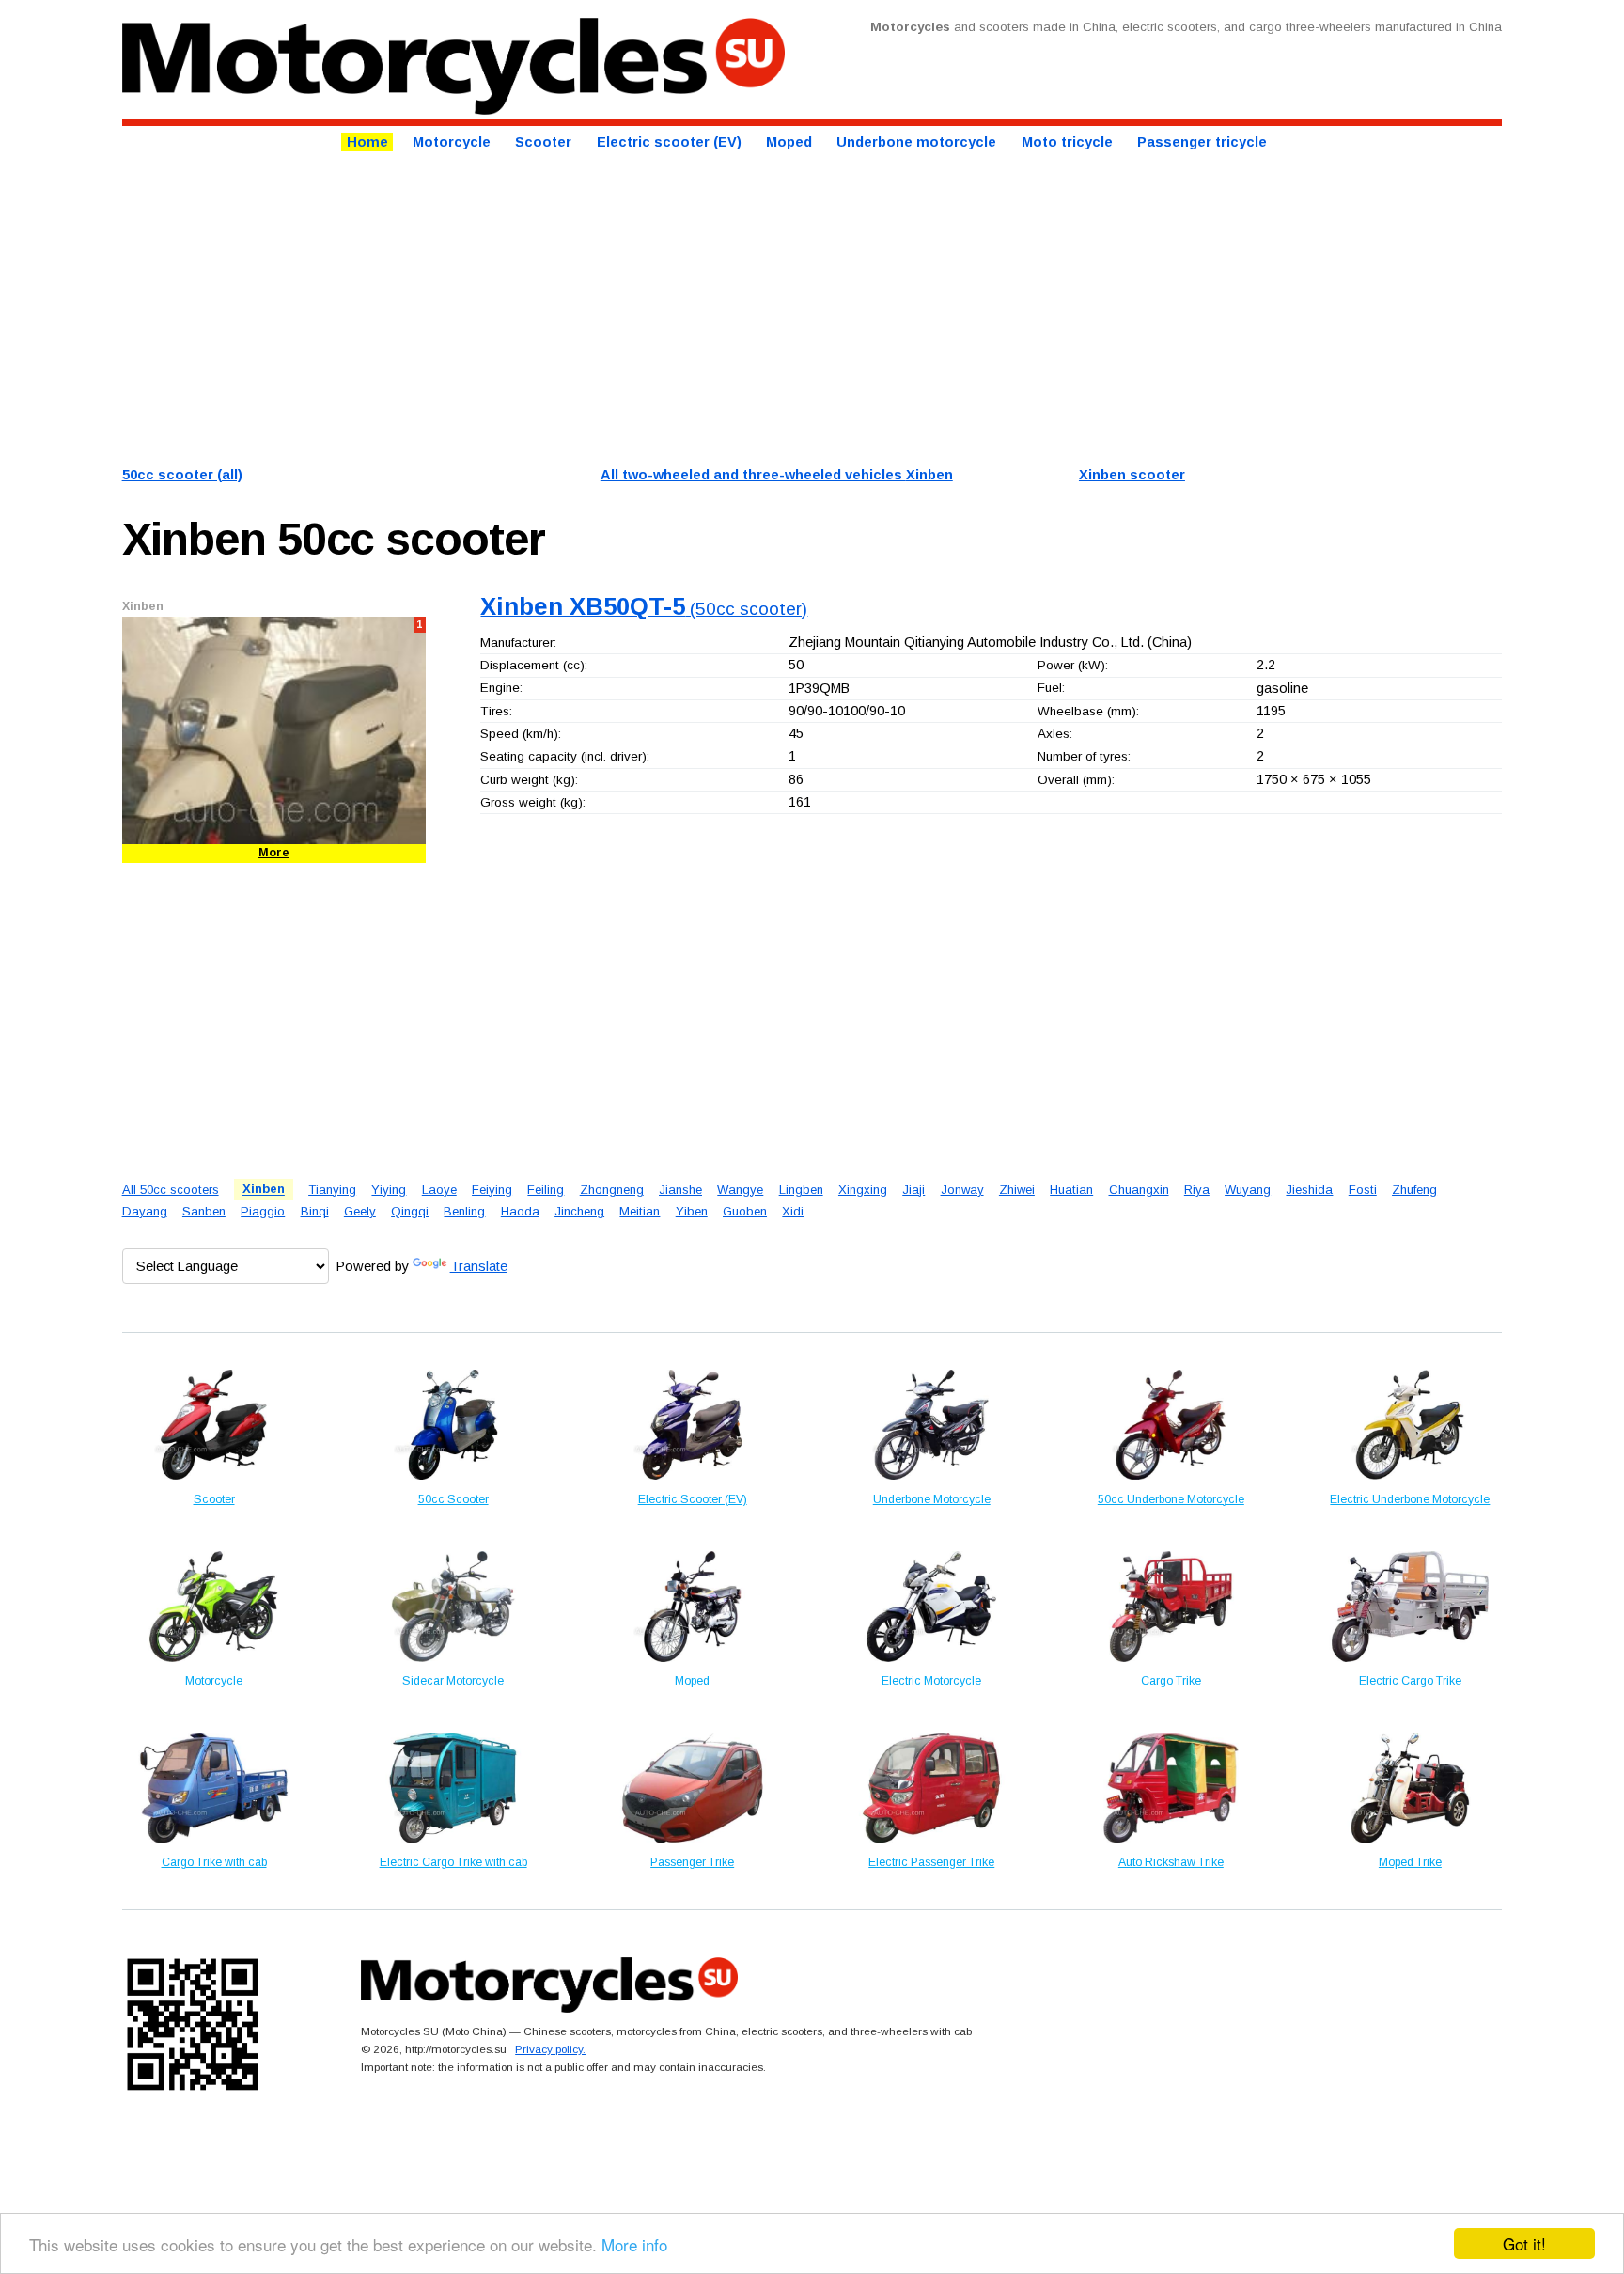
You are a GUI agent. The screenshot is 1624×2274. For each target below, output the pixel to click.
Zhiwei (1017, 1190)
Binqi (315, 1211)
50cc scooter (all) (182, 475)
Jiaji (913, 1190)
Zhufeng (1414, 1190)
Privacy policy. (550, 2049)
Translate (479, 1266)
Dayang (145, 1211)
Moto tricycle (1067, 142)
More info (634, 2244)
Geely (360, 1211)
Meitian (640, 1211)
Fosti (1363, 1190)
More (274, 853)
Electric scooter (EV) (669, 142)
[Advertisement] (686, 306)
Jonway (962, 1190)
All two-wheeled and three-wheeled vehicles (777, 475)
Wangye (740, 1190)
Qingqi (410, 1211)
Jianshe (680, 1190)
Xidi (793, 1211)
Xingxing (863, 1190)
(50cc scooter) (644, 609)
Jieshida (1309, 1190)
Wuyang (1248, 1190)
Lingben (801, 1190)
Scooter (543, 142)
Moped (789, 142)
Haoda (520, 1211)
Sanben (204, 1211)
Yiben (692, 1211)
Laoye (439, 1190)
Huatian (1071, 1190)
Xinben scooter (1132, 475)
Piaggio (263, 1211)
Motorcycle (452, 142)
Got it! (1524, 2243)
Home (367, 142)
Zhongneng (612, 1190)
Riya (1197, 1190)
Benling (464, 1211)
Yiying (389, 1190)
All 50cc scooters (171, 1190)
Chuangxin (1139, 1190)
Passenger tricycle (1202, 142)
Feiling (546, 1190)
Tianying (332, 1190)
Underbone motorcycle (916, 142)
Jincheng (579, 1211)
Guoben (745, 1211)
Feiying (492, 1190)
